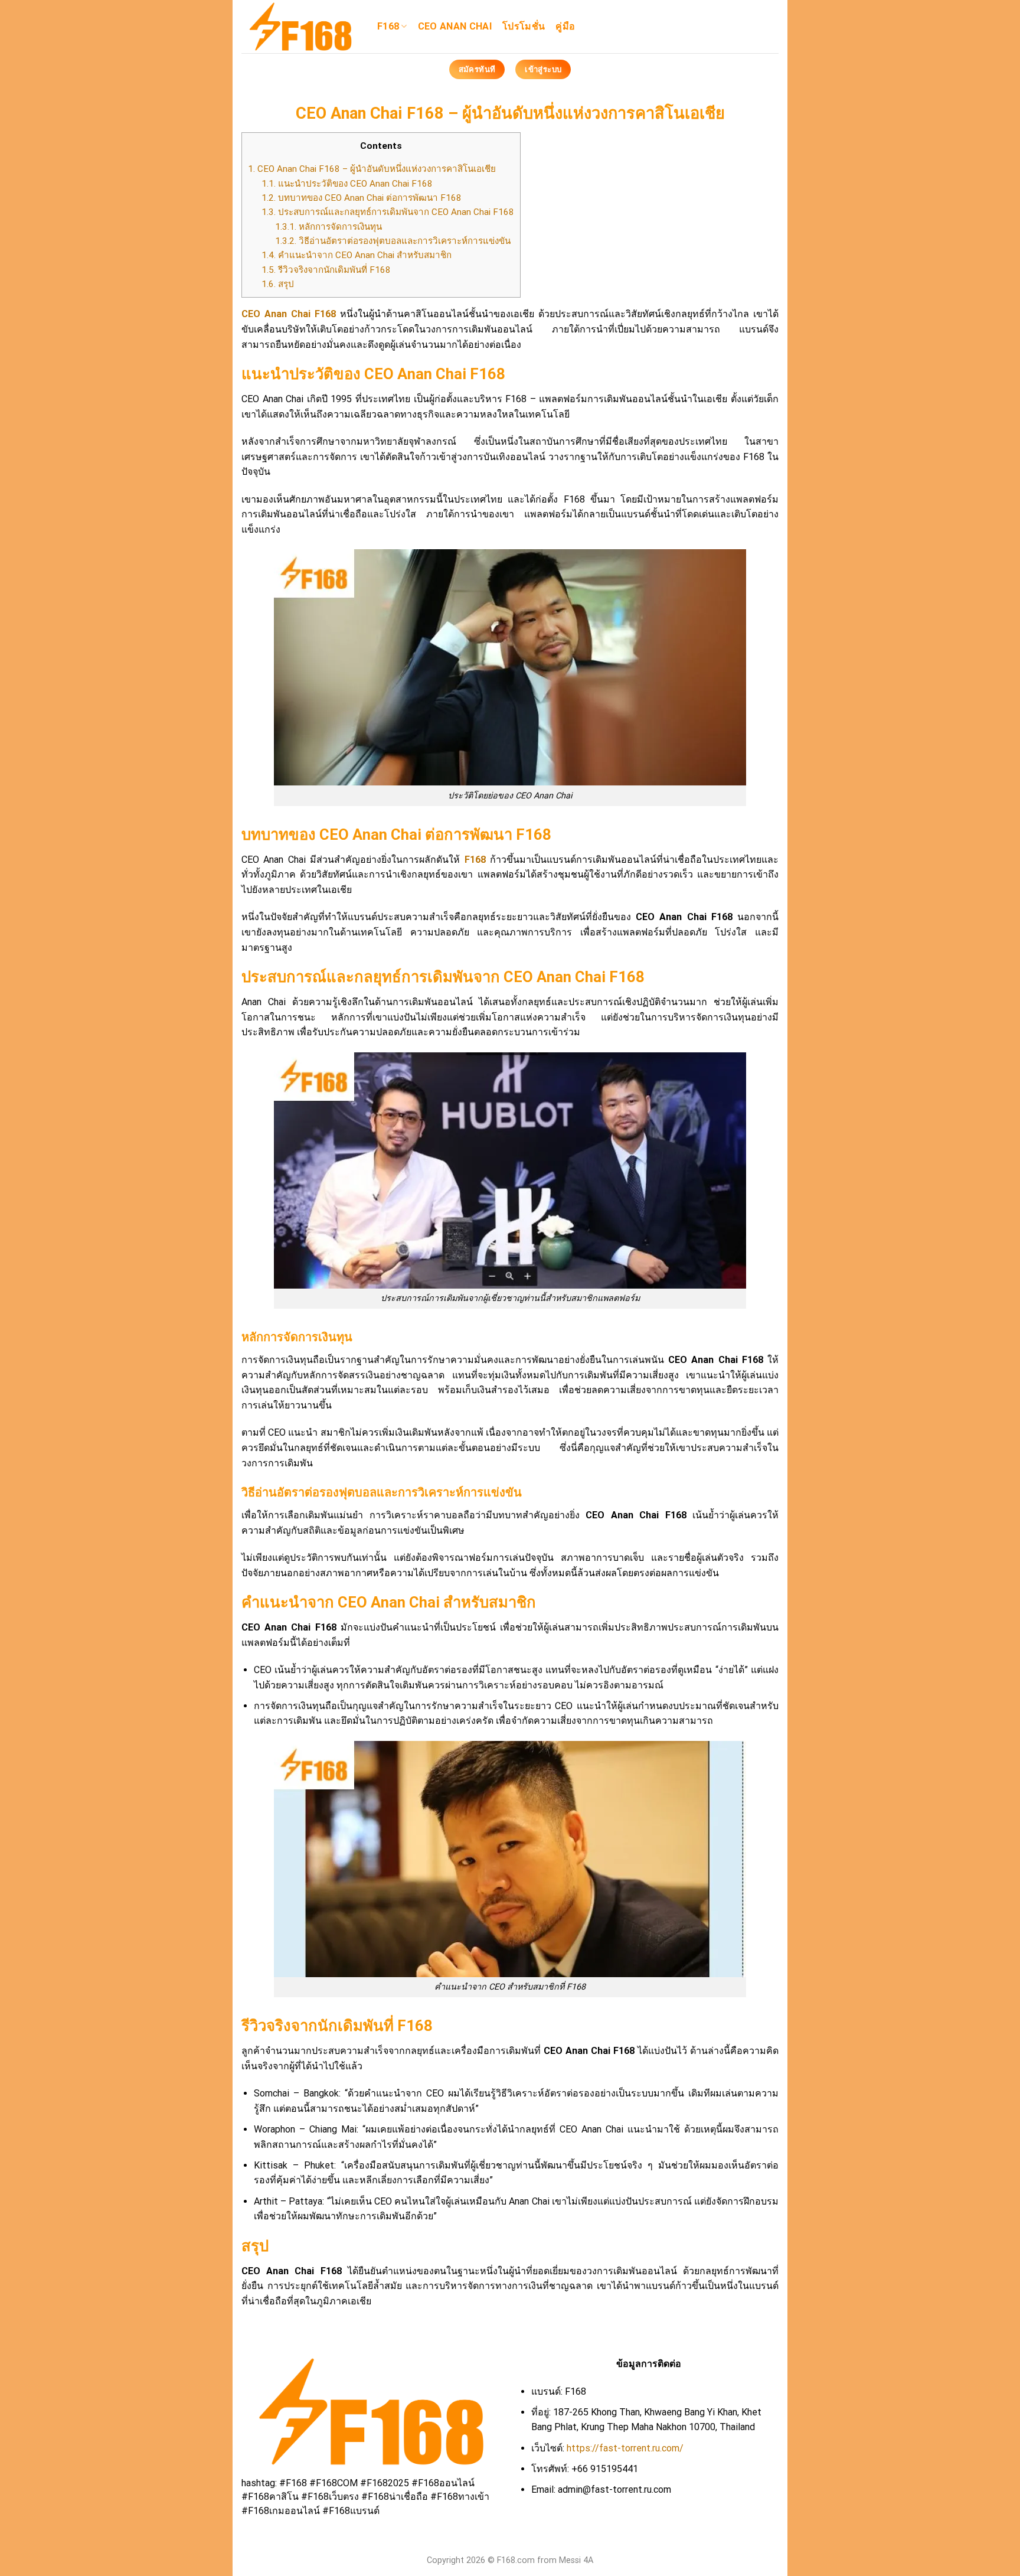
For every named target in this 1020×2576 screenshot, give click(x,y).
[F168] (300, 27)
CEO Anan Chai (455, 26)
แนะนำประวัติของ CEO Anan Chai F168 (347, 184)
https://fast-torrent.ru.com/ (625, 2448)
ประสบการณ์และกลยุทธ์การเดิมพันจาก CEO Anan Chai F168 (388, 212)
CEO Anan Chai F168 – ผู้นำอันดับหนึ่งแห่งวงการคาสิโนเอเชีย (372, 169)
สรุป (278, 284)
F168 (388, 26)
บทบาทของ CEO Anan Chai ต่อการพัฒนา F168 (362, 198)
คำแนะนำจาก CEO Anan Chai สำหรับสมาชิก (357, 255)
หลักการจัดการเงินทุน (328, 227)
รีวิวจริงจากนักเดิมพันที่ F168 (326, 270)
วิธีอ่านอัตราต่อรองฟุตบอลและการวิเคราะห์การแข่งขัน (393, 241)
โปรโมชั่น (524, 26)
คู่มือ (565, 26)
